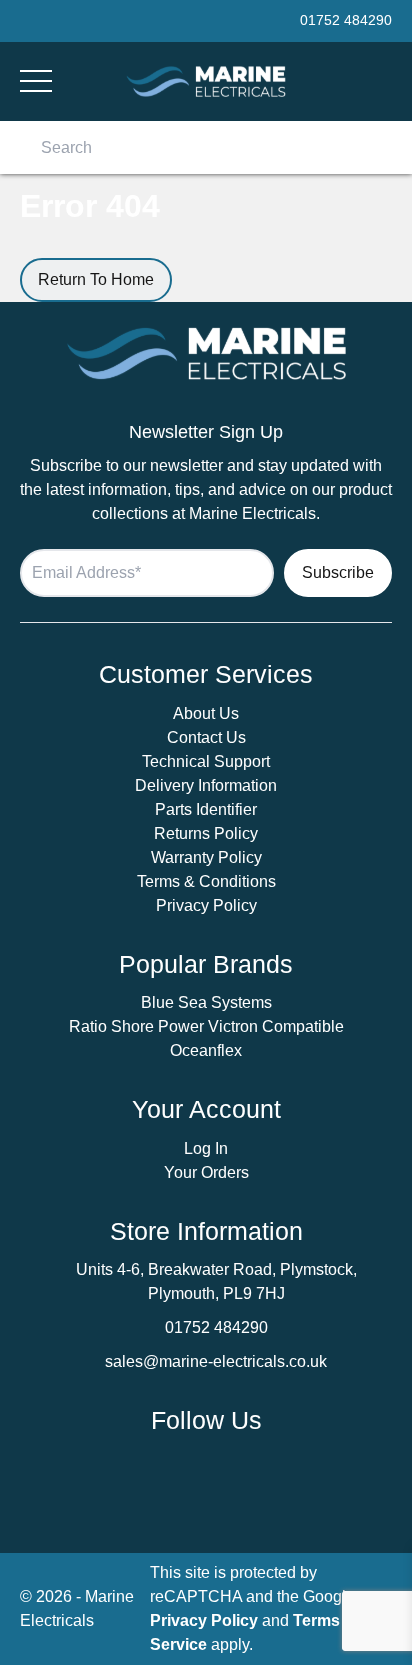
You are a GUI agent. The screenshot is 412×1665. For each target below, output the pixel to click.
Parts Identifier (206, 809)
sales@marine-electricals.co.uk (216, 1361)
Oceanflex (206, 1050)
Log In (206, 1148)
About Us (206, 713)
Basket (357, 81)
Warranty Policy (206, 857)
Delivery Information (206, 785)
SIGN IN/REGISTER (384, 81)
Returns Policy (206, 833)
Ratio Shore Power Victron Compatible (206, 1026)
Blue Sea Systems (206, 1002)
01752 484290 (216, 1327)
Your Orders (206, 1172)
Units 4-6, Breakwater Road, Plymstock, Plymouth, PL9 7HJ (216, 1281)
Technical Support (206, 761)
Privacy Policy (206, 905)
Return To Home (96, 279)
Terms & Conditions (206, 881)
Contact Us (206, 737)
